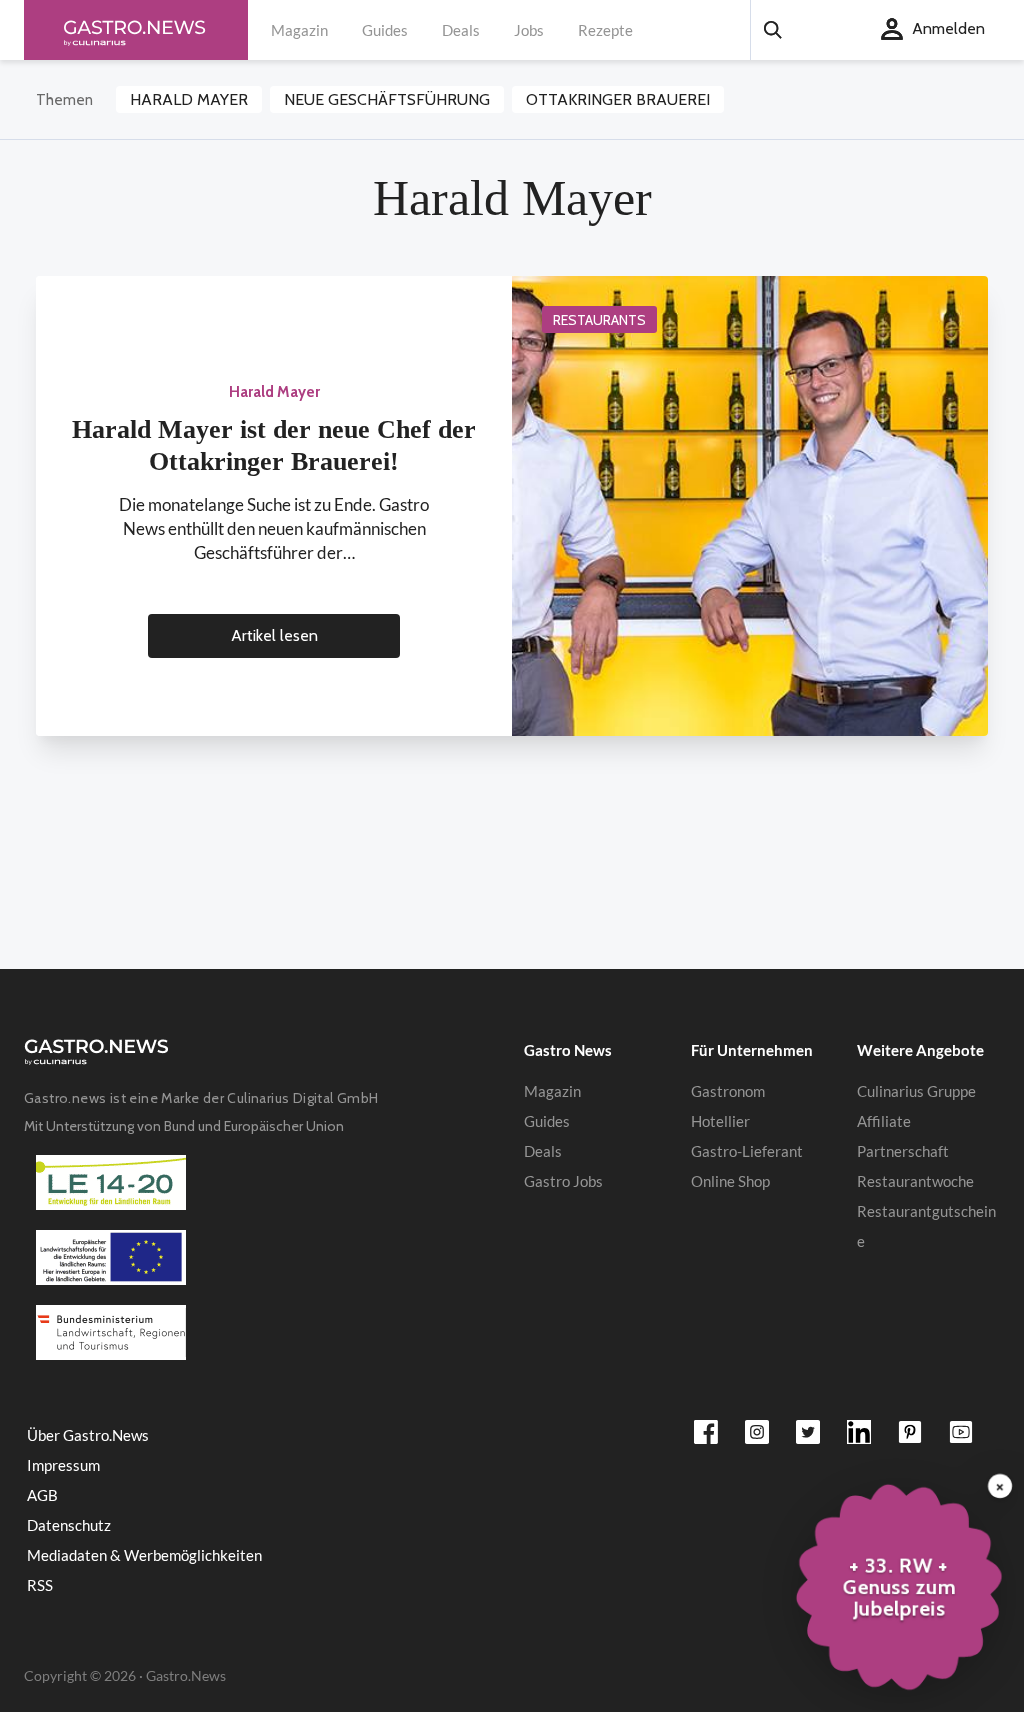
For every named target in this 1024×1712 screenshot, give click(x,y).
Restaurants (599, 320)
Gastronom (728, 1091)
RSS (40, 1585)
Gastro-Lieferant (747, 1151)
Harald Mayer (189, 99)
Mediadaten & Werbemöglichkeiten (144, 1555)
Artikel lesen (274, 635)
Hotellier (720, 1121)
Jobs (529, 30)
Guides (385, 30)
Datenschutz (69, 1525)
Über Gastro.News (88, 1435)
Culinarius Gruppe (916, 1091)
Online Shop (730, 1181)
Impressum (63, 1465)
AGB (42, 1495)
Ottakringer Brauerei (618, 99)
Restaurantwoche (915, 1181)
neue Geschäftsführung (387, 99)
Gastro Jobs (563, 1181)
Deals (461, 30)
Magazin (299, 30)
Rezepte (605, 30)
